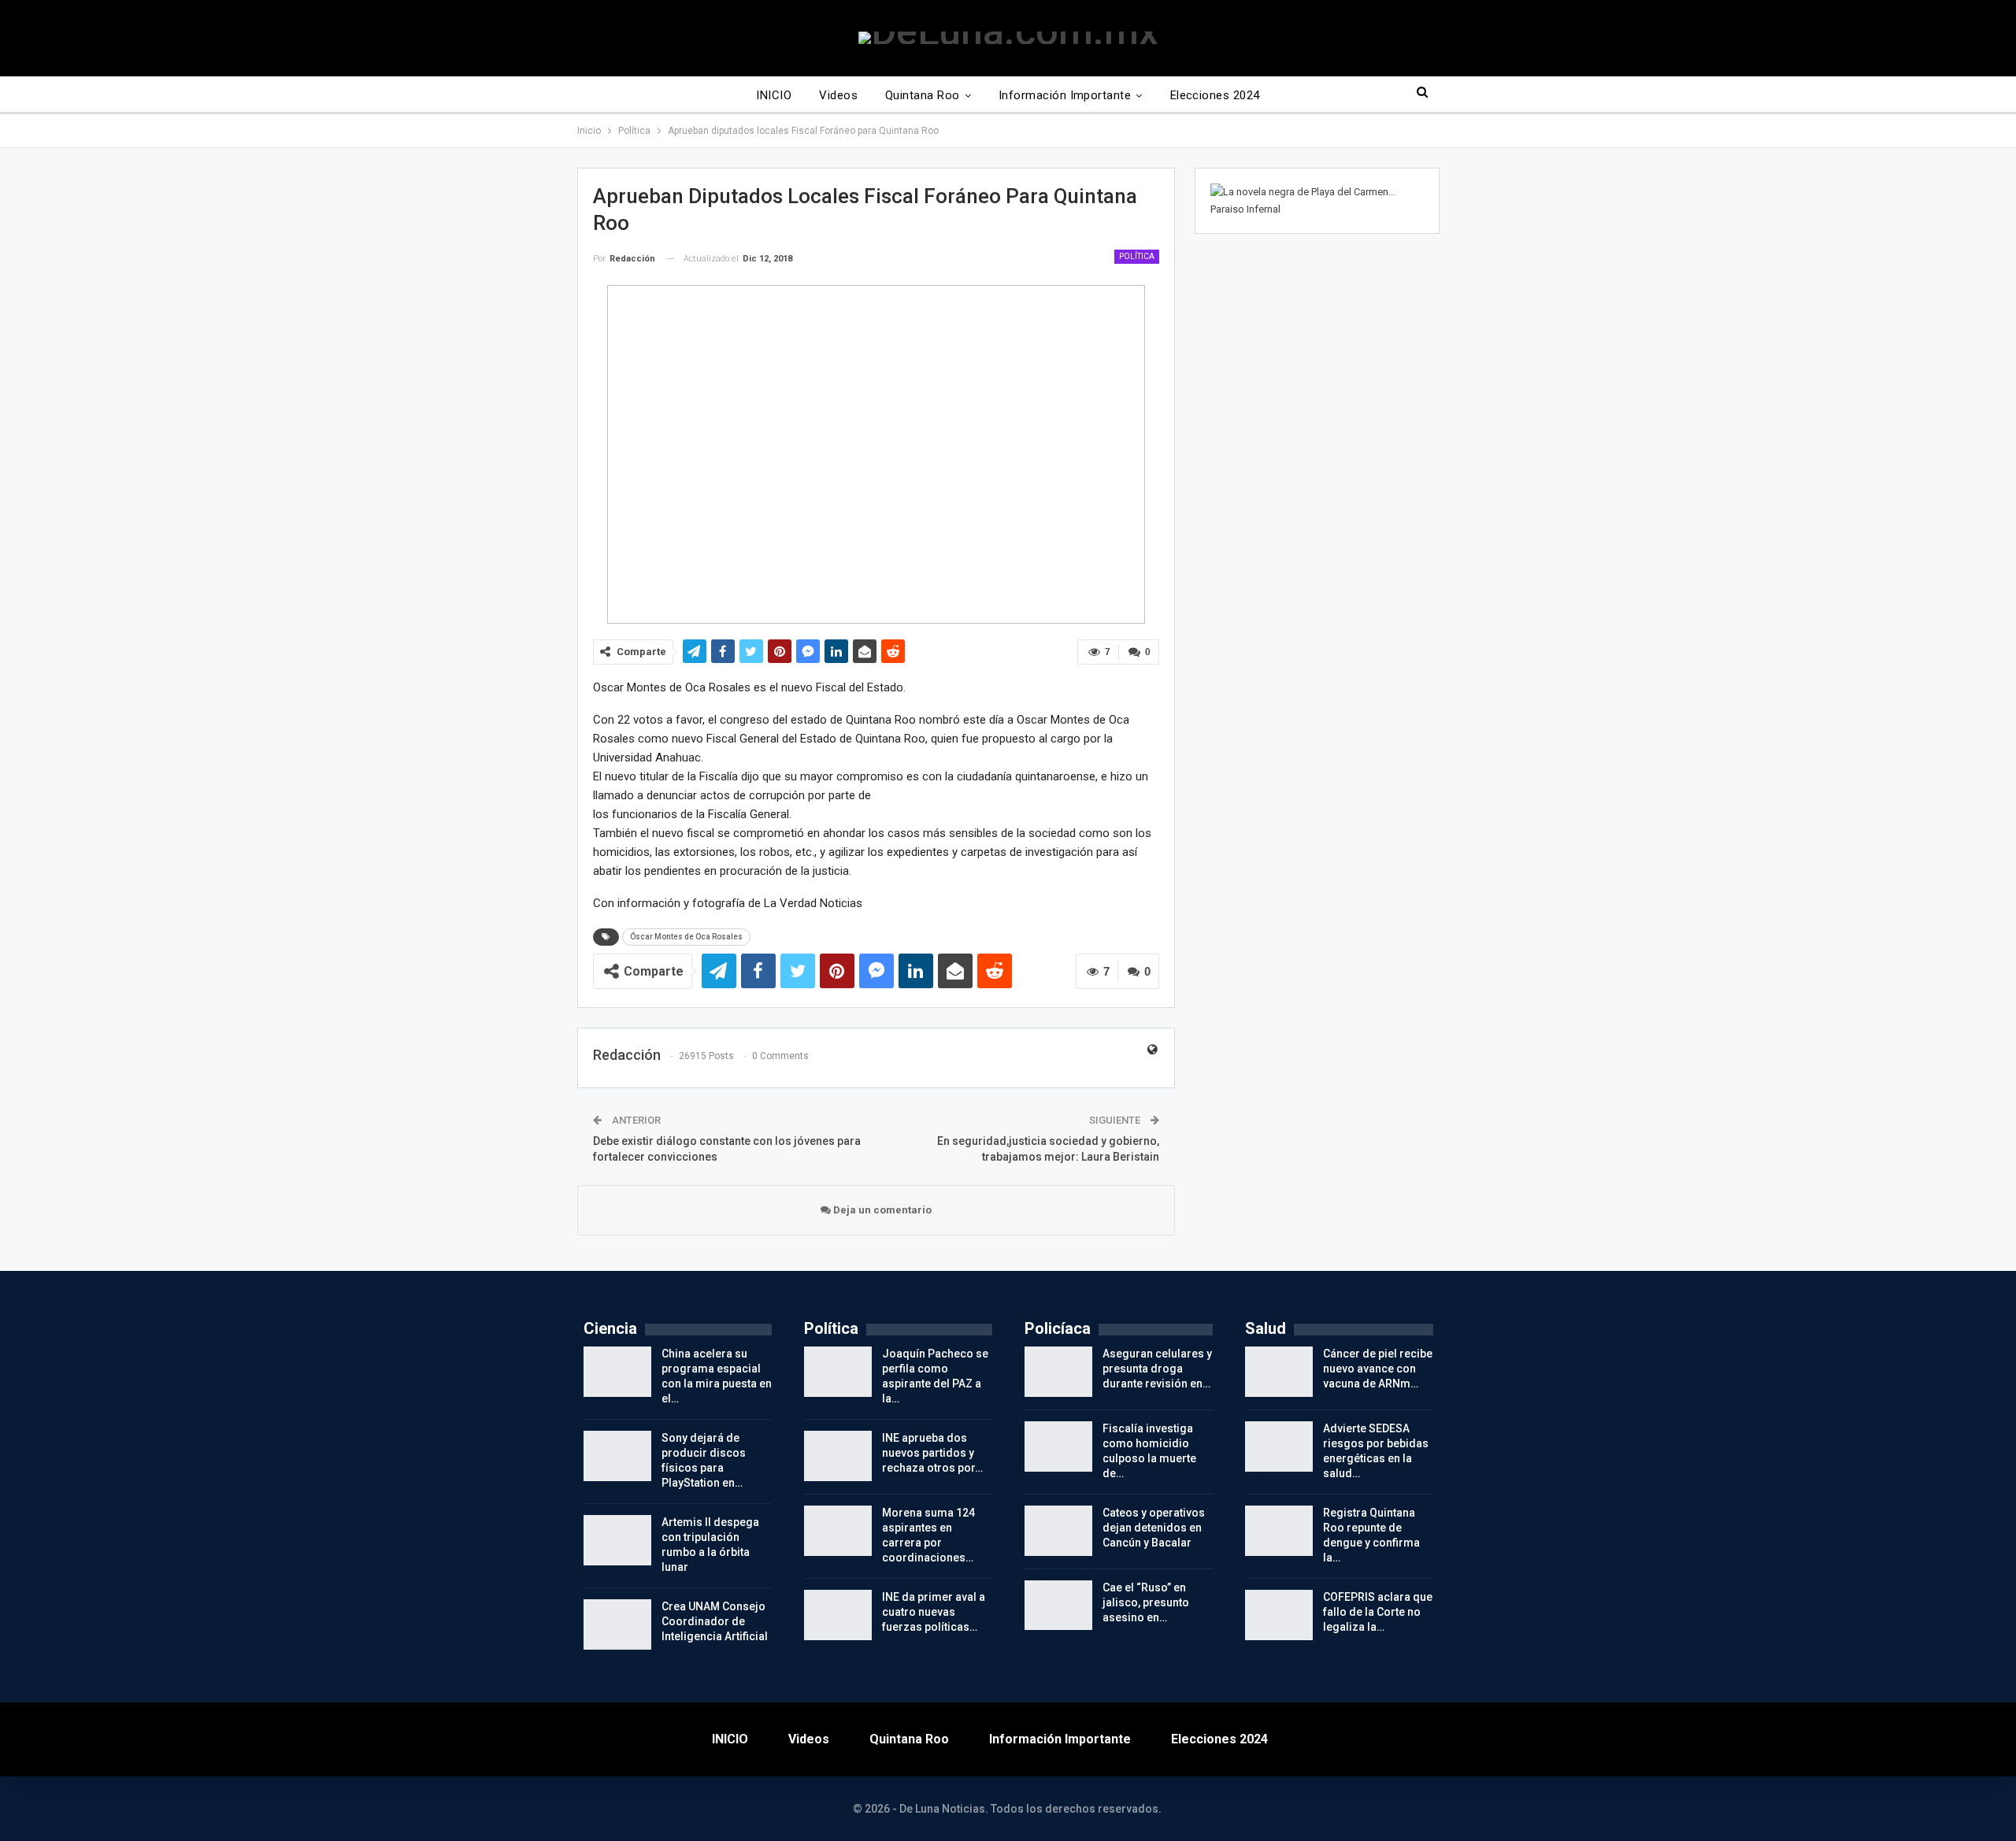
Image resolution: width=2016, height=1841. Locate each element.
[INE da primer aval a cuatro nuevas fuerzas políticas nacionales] (838, 1615)
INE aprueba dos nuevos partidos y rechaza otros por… (932, 1453)
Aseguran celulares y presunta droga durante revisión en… (1157, 1369)
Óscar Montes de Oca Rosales (686, 937)
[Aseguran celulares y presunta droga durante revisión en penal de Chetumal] (1058, 1372)
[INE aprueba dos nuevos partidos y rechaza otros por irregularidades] (838, 1456)
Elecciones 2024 (1215, 95)
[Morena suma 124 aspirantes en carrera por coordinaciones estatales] (838, 1531)
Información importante (1065, 95)
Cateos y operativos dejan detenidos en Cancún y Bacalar (1154, 1528)
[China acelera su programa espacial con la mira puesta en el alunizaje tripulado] (617, 1372)
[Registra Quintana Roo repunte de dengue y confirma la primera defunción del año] (1279, 1531)
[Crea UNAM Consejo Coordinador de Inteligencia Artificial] (617, 1624)
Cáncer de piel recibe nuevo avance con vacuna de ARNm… (1378, 1369)
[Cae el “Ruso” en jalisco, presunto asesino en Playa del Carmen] (1058, 1606)
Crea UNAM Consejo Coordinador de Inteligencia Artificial (715, 1621)
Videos (838, 95)
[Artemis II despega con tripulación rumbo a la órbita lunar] (617, 1540)
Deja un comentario (881, 1210)
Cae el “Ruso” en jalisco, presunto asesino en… (1146, 1602)
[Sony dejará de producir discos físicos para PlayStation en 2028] (617, 1456)
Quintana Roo (923, 95)
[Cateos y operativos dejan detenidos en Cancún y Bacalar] (1058, 1531)
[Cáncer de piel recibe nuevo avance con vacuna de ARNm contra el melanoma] (1279, 1372)
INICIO (774, 95)
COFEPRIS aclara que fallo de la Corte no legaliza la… (1378, 1612)
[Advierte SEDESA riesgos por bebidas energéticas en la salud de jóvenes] (1279, 1446)
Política (1137, 256)
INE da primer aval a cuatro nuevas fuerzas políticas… (934, 1612)
